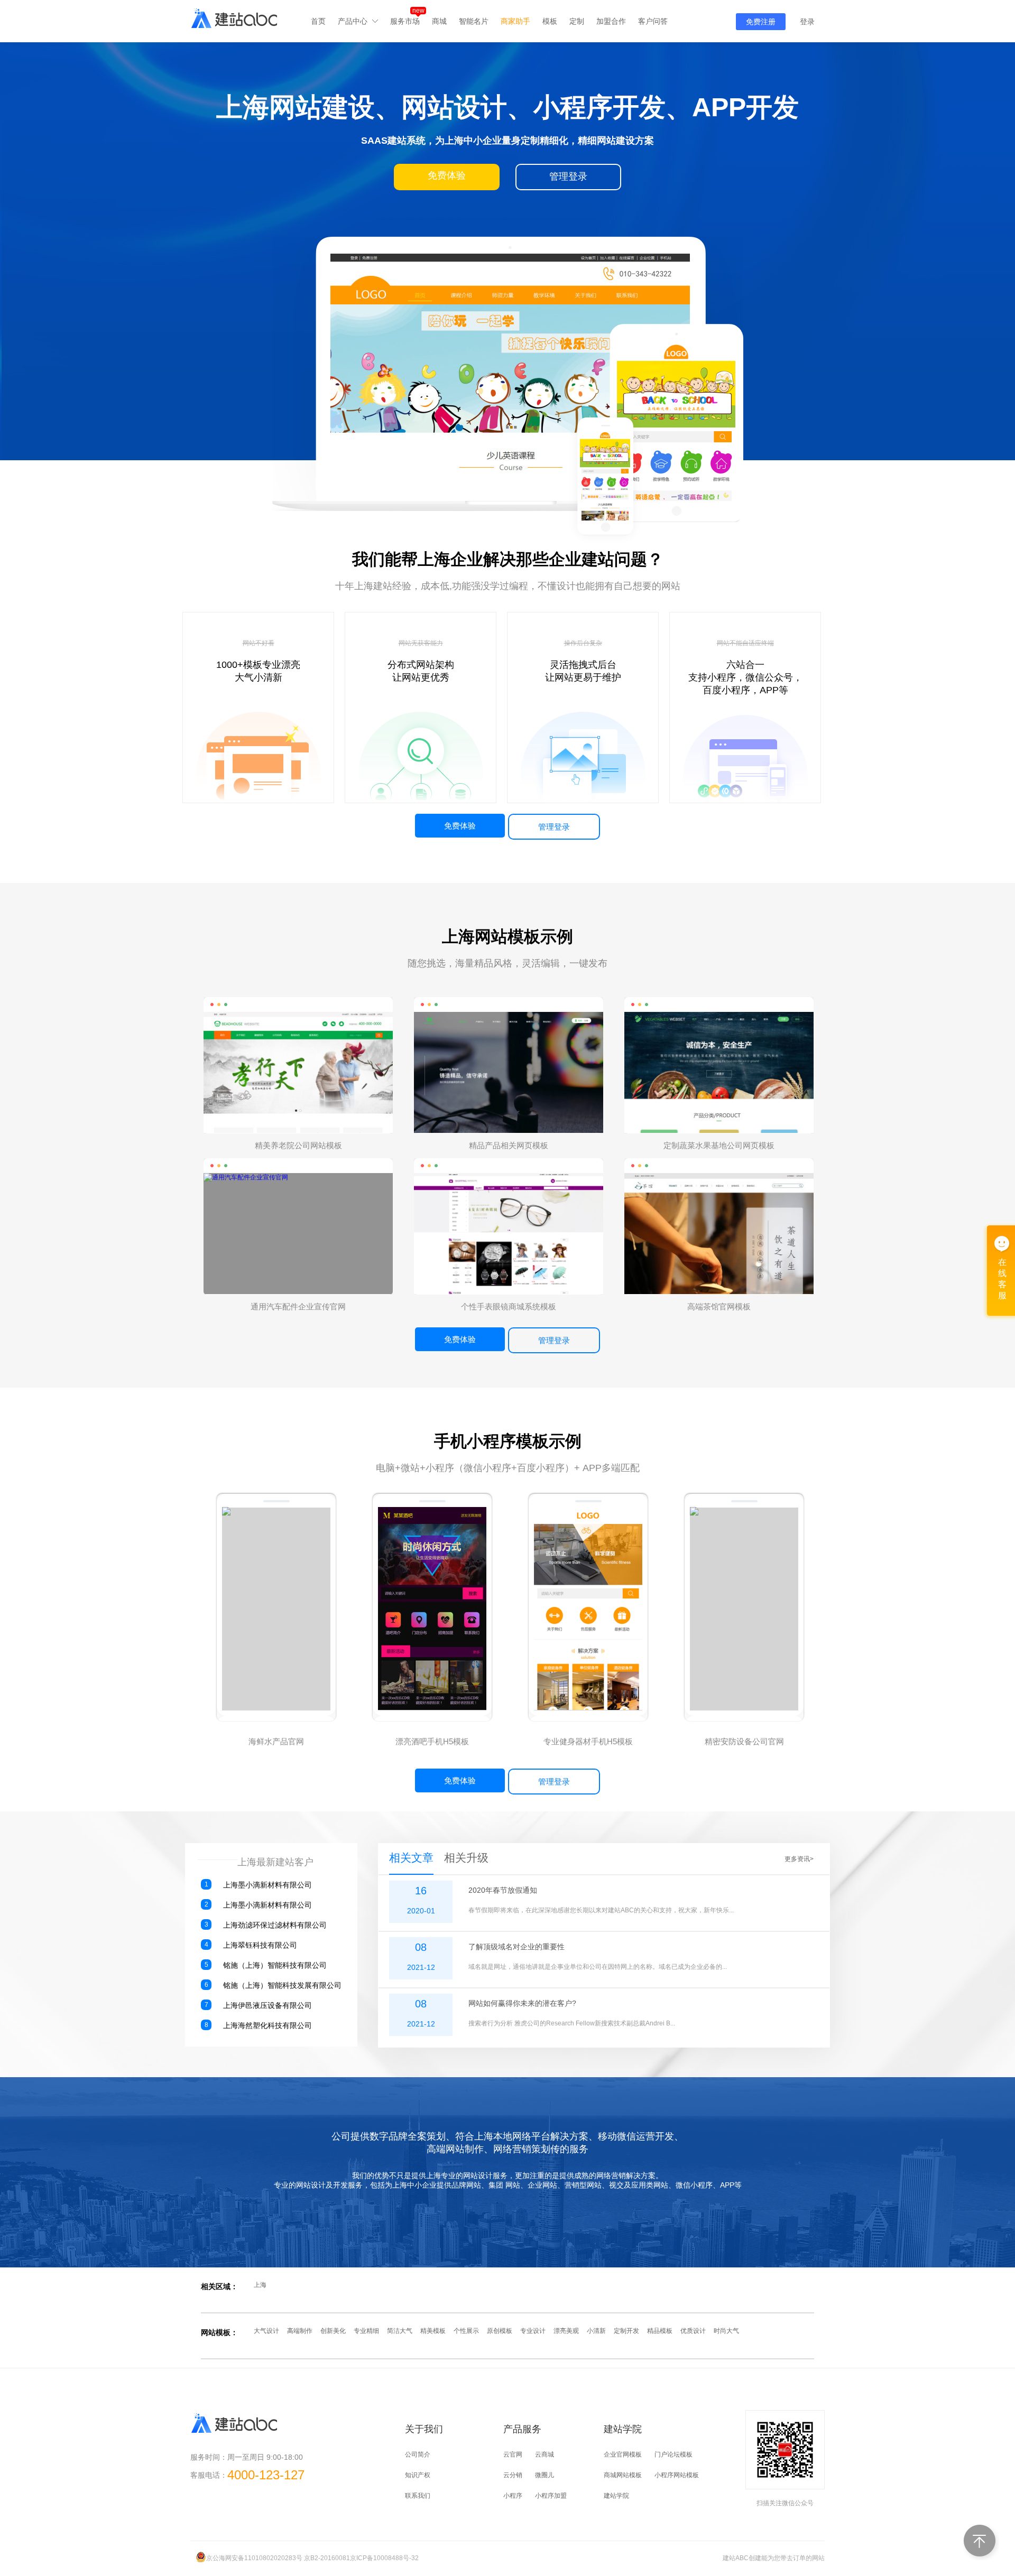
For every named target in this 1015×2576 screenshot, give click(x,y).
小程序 (513, 2496)
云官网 (513, 2454)
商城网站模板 (623, 2475)
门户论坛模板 (673, 2454)
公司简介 (418, 2454)
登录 (807, 22)
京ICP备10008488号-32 (384, 2558)
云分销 (513, 2475)
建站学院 (616, 2496)
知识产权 (418, 2475)
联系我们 (418, 2496)
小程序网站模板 (677, 2475)
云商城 (545, 2454)
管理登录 (554, 827)
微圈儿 (545, 2475)
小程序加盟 (551, 2496)
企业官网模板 (623, 2454)
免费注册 (761, 22)
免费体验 (460, 826)
